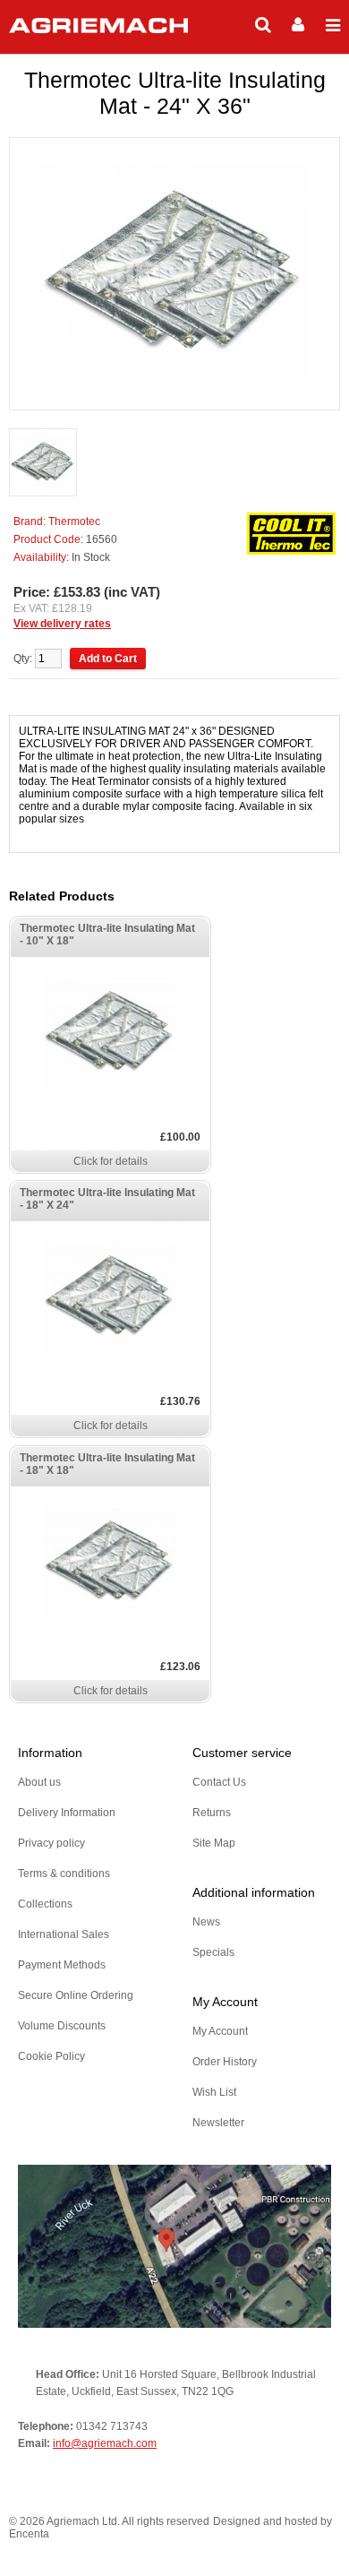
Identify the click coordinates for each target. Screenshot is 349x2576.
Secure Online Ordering (76, 1995)
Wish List (214, 2092)
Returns (212, 1813)
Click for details (111, 1161)
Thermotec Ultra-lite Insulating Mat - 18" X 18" (107, 1464)
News (206, 1922)
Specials (213, 1952)
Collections (45, 1904)
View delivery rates (62, 624)
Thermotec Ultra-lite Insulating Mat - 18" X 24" (107, 1199)
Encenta (29, 2534)
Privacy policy (51, 1843)
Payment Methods (62, 1965)
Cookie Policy (51, 2056)
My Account (220, 2031)
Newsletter (218, 2123)
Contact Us (219, 1782)
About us (39, 1782)
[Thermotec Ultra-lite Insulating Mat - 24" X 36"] (43, 464)
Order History (225, 2062)
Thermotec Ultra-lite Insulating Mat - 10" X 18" (107, 935)
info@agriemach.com (105, 2443)
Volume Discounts (62, 2026)
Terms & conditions (64, 1874)
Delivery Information (67, 1813)
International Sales (64, 1934)
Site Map (214, 1843)
